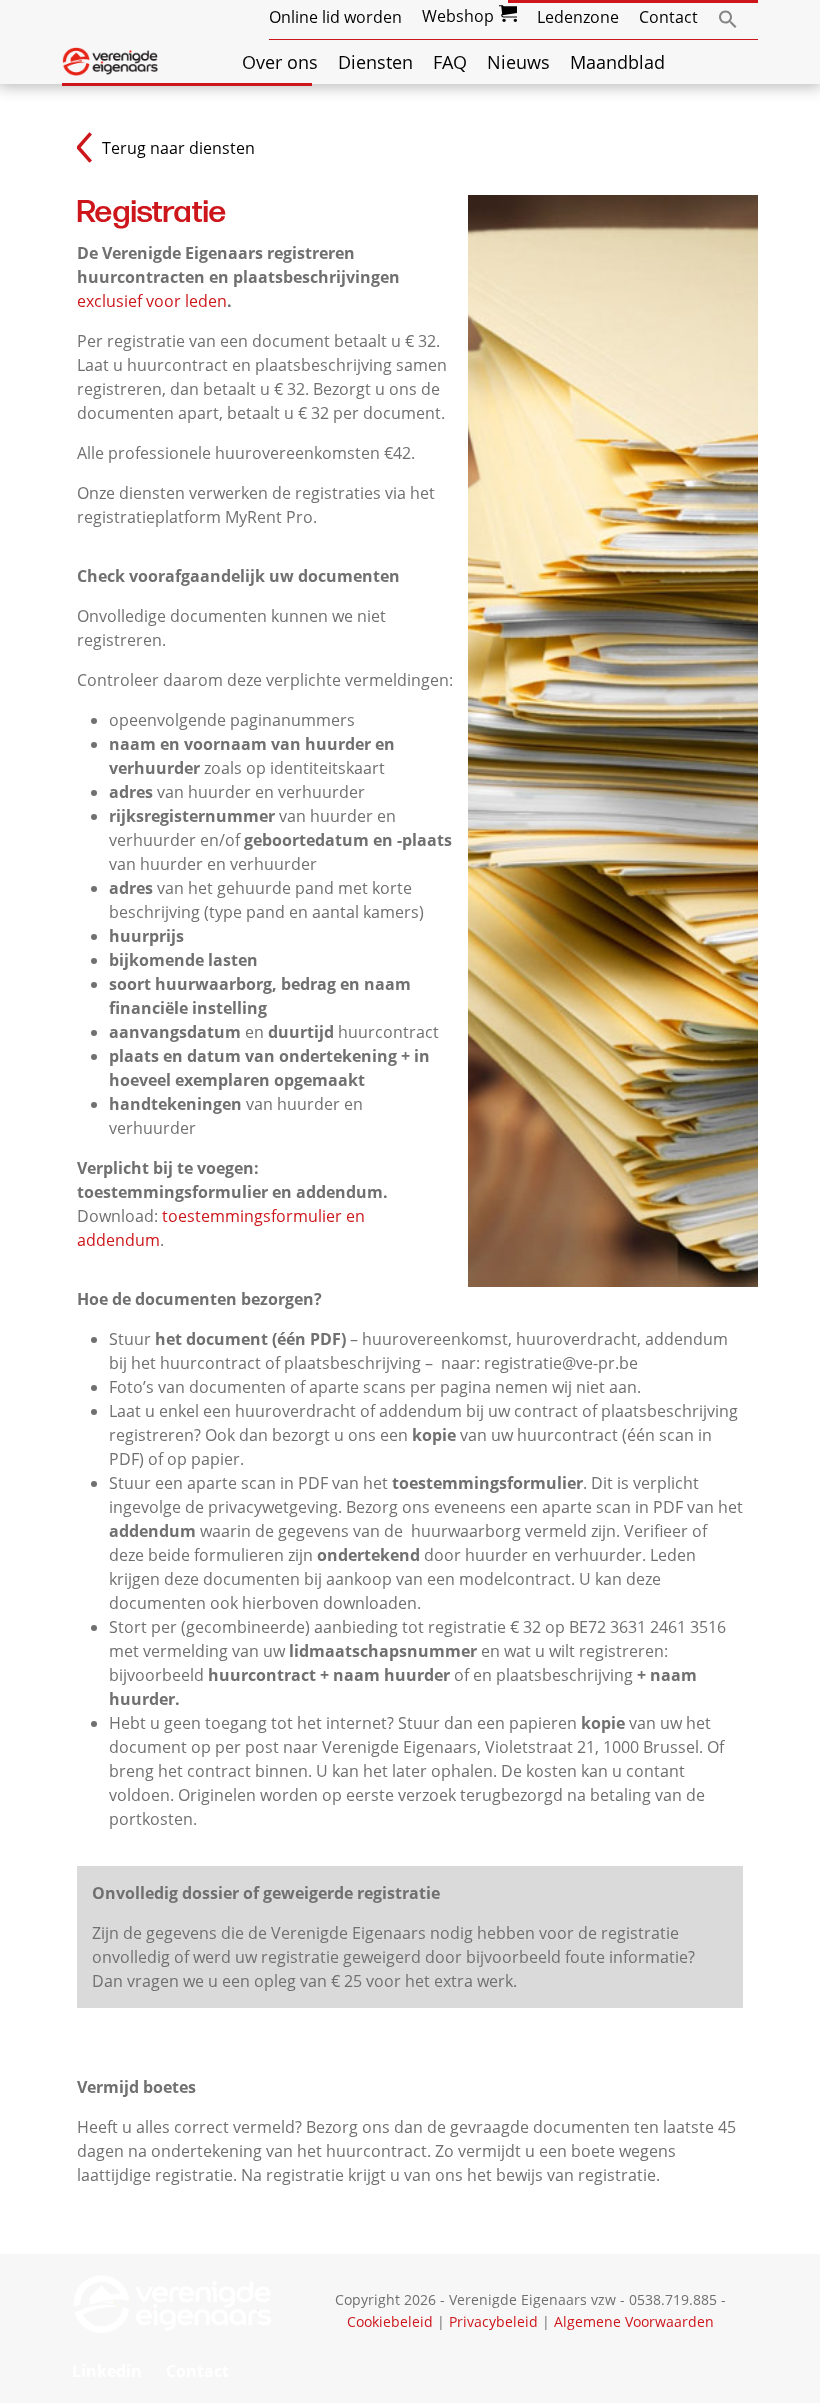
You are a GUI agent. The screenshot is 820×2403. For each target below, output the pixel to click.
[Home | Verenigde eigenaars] (110, 60)
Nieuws (518, 62)
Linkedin (107, 2371)
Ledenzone (578, 17)
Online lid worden (335, 17)
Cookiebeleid (390, 2321)
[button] (728, 17)
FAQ (450, 62)
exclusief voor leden (152, 301)
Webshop (458, 16)
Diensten (375, 62)
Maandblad (617, 62)
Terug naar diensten (178, 148)
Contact (668, 17)
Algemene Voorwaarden (634, 2321)
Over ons (280, 62)
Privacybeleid (493, 2321)
